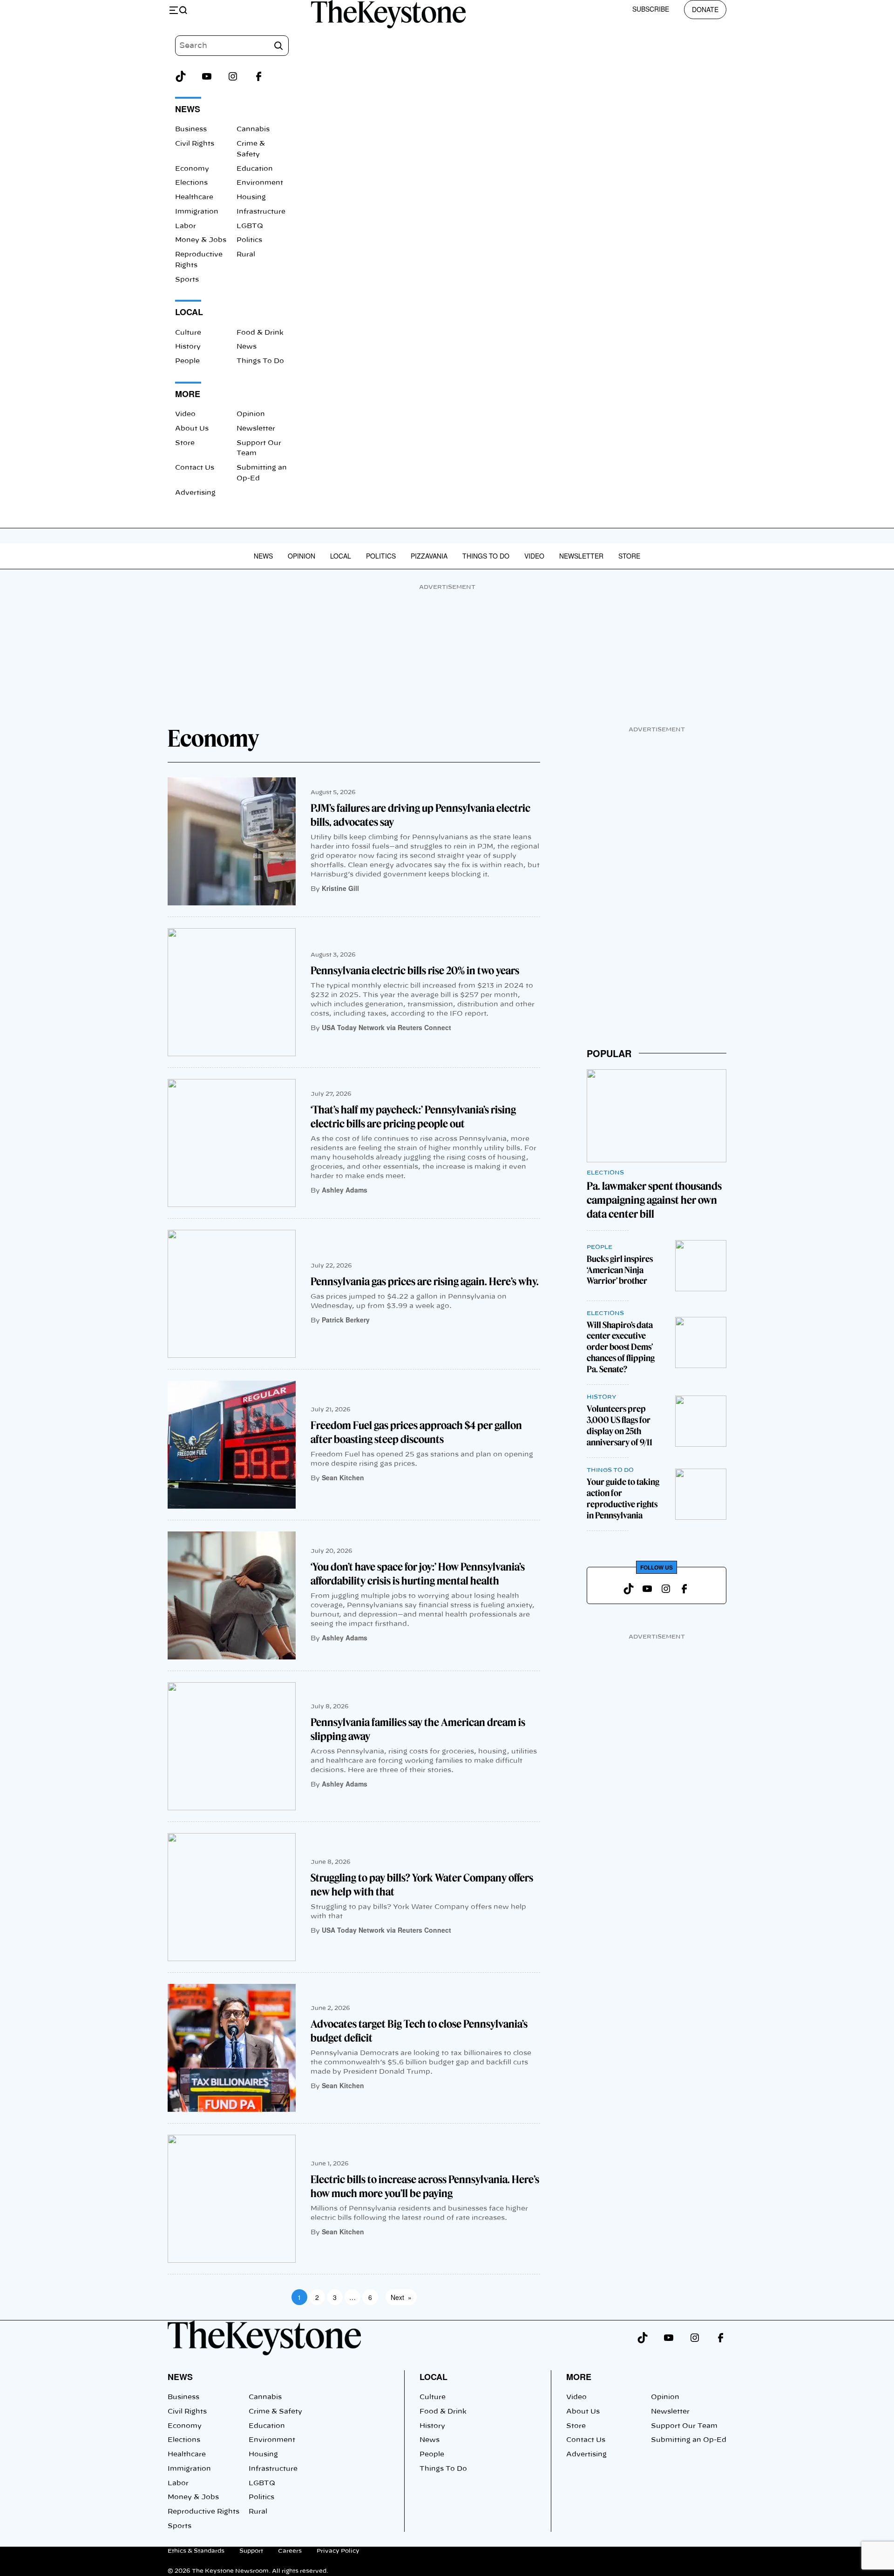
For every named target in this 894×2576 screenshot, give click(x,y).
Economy (192, 169)
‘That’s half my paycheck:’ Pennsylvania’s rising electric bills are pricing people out (413, 1117)
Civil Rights (195, 144)
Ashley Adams (345, 1190)
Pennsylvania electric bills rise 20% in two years (415, 971)
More (579, 2377)
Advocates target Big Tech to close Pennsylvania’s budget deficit (419, 2031)
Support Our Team (684, 2426)
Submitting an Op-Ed (689, 2440)
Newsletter (256, 429)
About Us (192, 429)
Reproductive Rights (203, 2512)
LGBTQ (250, 226)
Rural (246, 255)
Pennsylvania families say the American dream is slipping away (418, 1729)
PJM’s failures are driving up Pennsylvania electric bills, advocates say (420, 815)
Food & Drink (260, 333)
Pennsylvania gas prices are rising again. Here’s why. (425, 1281)
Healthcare (194, 197)
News (247, 347)
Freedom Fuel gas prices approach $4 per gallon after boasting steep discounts (416, 1432)
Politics (249, 240)
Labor (186, 226)
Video (185, 414)
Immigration (197, 212)
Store (185, 443)
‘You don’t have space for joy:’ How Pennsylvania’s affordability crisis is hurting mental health (418, 1574)
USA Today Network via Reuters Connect (386, 1027)
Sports (187, 280)
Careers (290, 2551)
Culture (188, 333)
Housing (251, 197)
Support (251, 2551)
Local (341, 556)
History (188, 347)
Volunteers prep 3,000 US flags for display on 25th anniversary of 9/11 (620, 1426)
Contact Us (195, 468)
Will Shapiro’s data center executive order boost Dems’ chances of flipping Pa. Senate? (621, 1347)
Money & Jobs (201, 240)
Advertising (195, 493)
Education (255, 169)
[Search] (278, 46)
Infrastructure (261, 212)
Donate (705, 9)
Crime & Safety (275, 2412)
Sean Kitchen (343, 1477)
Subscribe (651, 9)
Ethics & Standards (196, 2551)
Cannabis (253, 129)
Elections (191, 183)
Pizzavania (429, 556)
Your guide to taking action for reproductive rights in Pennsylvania (623, 1499)
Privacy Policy (338, 2551)
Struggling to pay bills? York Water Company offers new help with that (422, 1885)
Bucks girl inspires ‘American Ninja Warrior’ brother (620, 1270)
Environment (260, 183)
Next (401, 2297)
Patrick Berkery (346, 1320)
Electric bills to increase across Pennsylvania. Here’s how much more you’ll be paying (425, 2186)
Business (191, 129)
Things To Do (260, 361)
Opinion (251, 414)
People (187, 361)
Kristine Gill (340, 888)
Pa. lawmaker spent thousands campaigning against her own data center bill (654, 1200)
